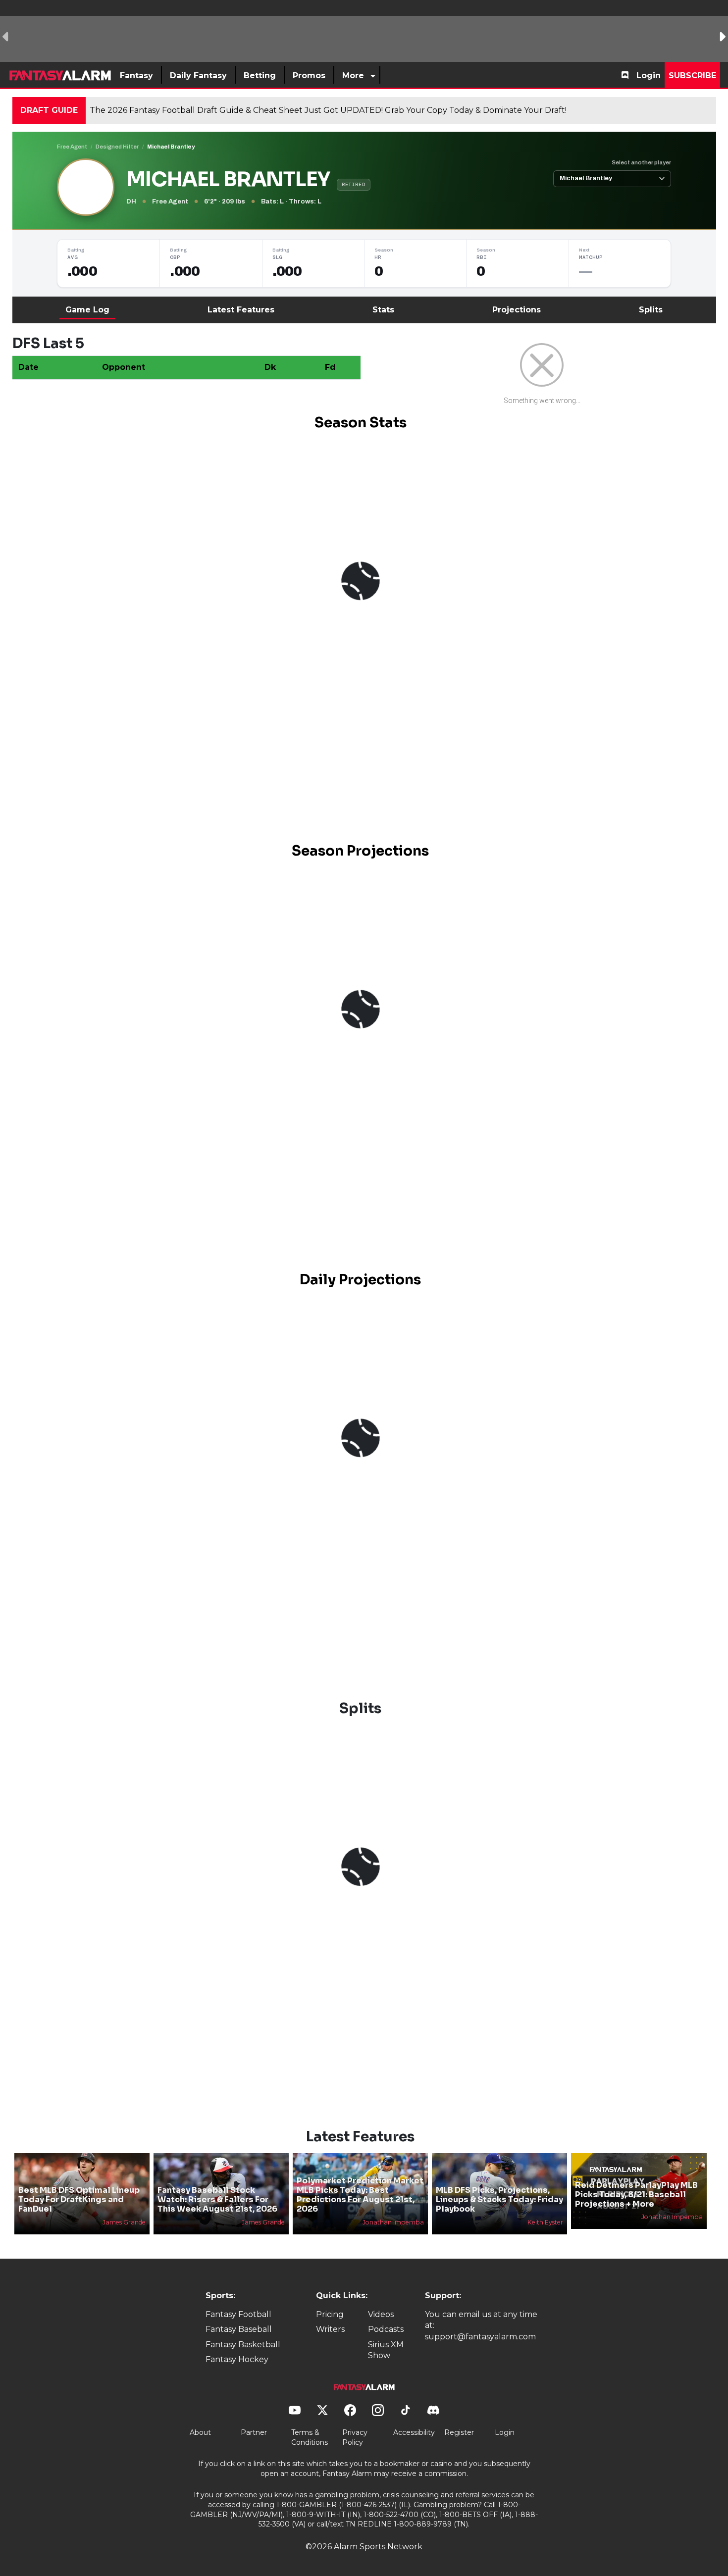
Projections (517, 310)
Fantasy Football (238, 2314)
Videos (381, 2314)
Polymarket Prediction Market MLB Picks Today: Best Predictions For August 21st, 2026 (360, 2195)
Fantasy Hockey (237, 2359)
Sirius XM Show (386, 2350)
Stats (383, 310)
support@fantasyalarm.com (480, 2337)
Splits (651, 310)
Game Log (87, 310)
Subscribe (692, 76)
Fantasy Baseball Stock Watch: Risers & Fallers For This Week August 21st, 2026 (217, 2199)
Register (459, 2432)
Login (649, 76)
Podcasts (386, 2329)
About (200, 2432)
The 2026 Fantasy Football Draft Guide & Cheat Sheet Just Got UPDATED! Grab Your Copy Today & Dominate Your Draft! (328, 110)
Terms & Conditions (310, 2437)
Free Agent (72, 147)
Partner (254, 2432)
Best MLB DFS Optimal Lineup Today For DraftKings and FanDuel (79, 2199)
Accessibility (414, 2432)
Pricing (330, 2314)
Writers (330, 2329)
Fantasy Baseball (239, 2329)
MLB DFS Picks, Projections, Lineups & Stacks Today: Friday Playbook (499, 2199)
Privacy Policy (355, 2437)
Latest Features (241, 310)
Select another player (641, 162)
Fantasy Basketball (243, 2345)
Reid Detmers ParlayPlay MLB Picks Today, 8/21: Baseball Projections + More (636, 2195)
